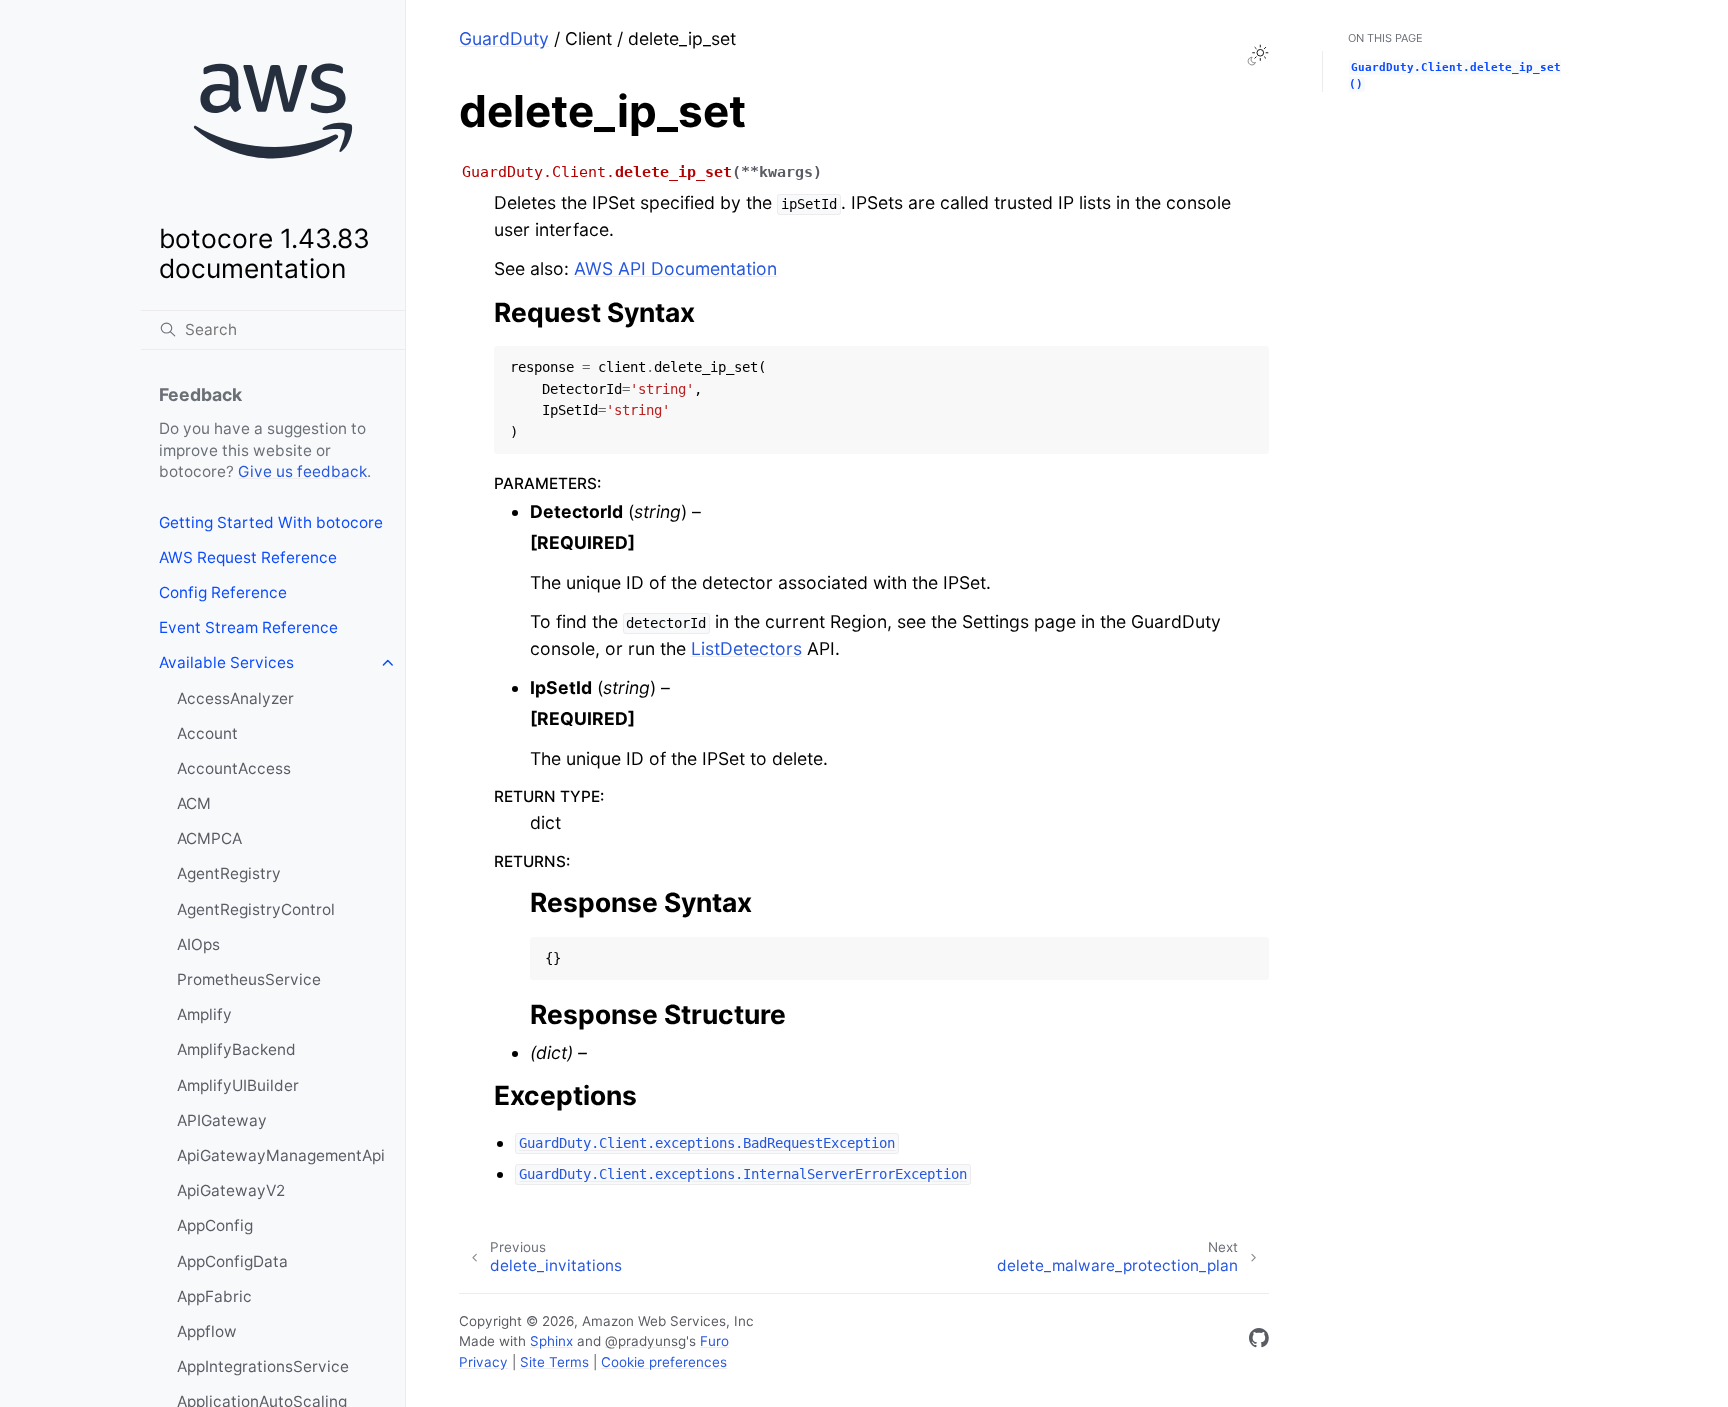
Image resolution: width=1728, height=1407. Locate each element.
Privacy (483, 1362)
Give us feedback (302, 471)
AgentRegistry (229, 873)
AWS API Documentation (675, 268)
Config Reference (223, 592)
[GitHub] (1259, 1341)
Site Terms (554, 1362)
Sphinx (551, 1341)
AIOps (198, 944)
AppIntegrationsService (263, 1366)
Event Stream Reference (248, 627)
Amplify (204, 1014)
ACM (194, 803)
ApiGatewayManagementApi (281, 1155)
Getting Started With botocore (271, 522)
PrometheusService (249, 979)
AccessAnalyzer (235, 698)
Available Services (226, 662)
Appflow (207, 1331)
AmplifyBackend (236, 1049)
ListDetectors (746, 648)
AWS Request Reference (248, 557)
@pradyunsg (645, 1341)
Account (207, 733)
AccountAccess (234, 768)
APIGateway (222, 1120)
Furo (714, 1341)
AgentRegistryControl (256, 909)
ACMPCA (209, 838)
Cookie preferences (664, 1362)
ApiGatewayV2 (231, 1190)
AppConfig (215, 1225)
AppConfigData (232, 1261)
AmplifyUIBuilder (238, 1085)
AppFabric (214, 1296)
